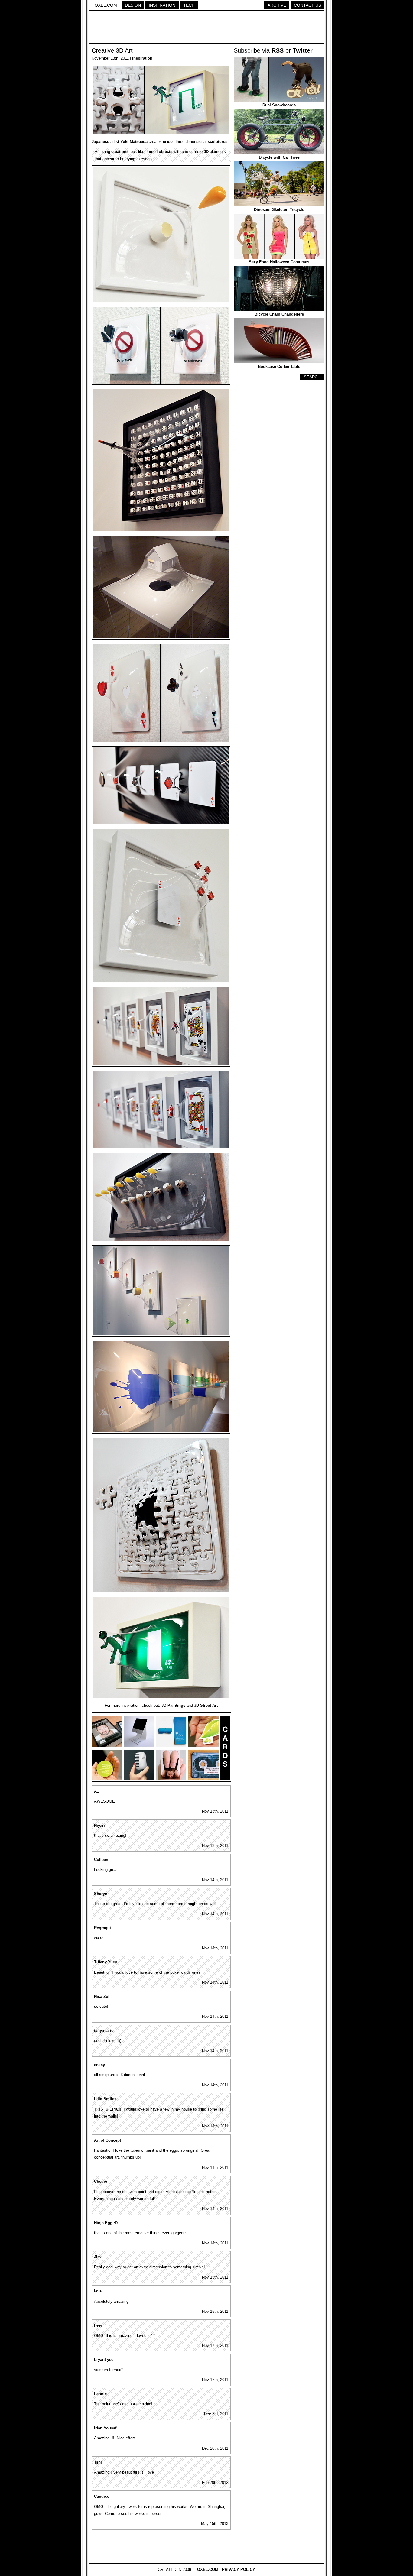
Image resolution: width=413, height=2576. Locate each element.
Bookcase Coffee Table (279, 366)
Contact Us (307, 5)
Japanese (100, 142)
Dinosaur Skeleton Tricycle (279, 210)
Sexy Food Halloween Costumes (279, 262)
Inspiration (162, 5)
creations (120, 152)
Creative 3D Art (112, 50)
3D (206, 152)
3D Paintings (173, 1705)
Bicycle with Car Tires (279, 157)
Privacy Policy (239, 2570)
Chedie (101, 2181)
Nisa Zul (102, 1996)
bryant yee (104, 2359)
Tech (189, 5)
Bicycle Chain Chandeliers (279, 314)
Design (133, 5)
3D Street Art (206, 1705)
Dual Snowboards (279, 105)
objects (166, 152)
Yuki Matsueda (134, 142)
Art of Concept (107, 2140)
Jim (98, 2257)
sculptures (218, 142)
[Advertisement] (207, 28)
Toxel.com (104, 5)
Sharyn (101, 1894)
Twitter (303, 50)
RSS (278, 50)
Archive (277, 5)
